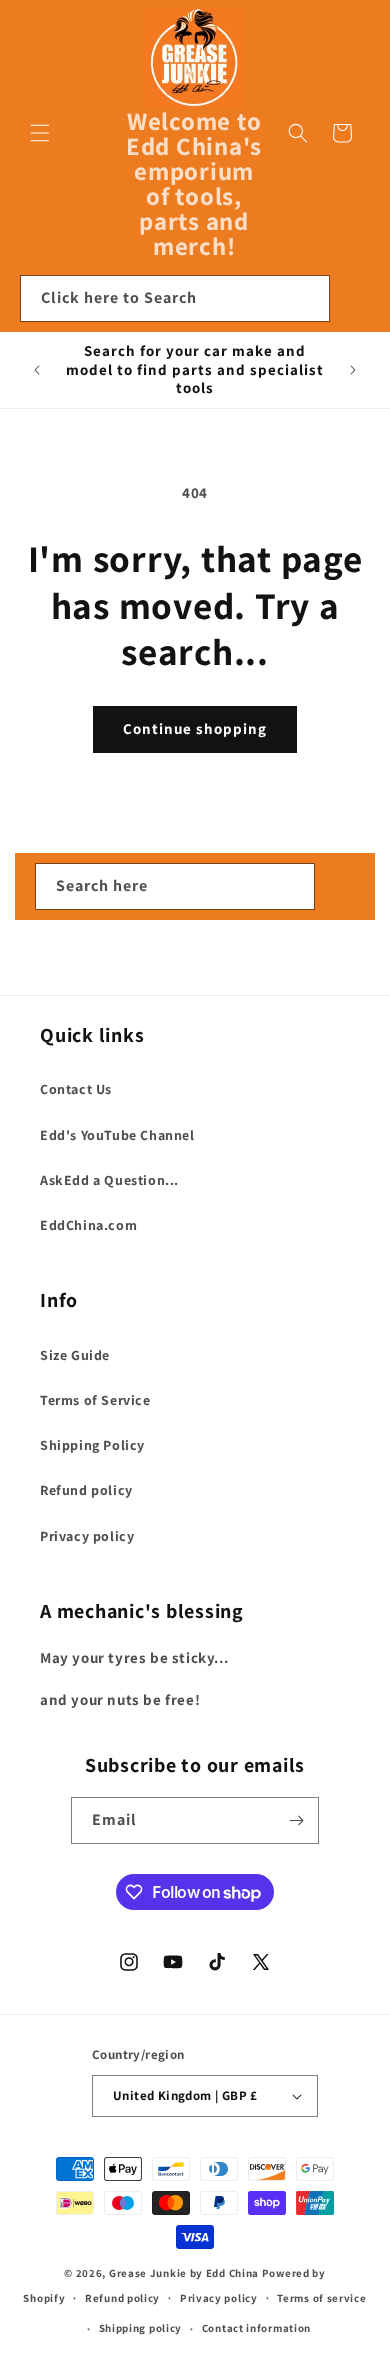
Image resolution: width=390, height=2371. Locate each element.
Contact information (256, 2328)
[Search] (307, 298)
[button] (40, 133)
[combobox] (175, 298)
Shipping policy (141, 2328)
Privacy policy (87, 1536)
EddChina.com (88, 1225)
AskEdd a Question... (109, 1180)
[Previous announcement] (37, 370)
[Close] (355, 299)
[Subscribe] (296, 1820)
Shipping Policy (92, 1445)
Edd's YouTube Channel (117, 1135)
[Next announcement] (353, 370)
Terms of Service (95, 1400)
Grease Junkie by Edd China (184, 2273)
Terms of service (321, 2298)
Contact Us (76, 1089)
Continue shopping (195, 728)
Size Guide (75, 1355)
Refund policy (86, 1490)
